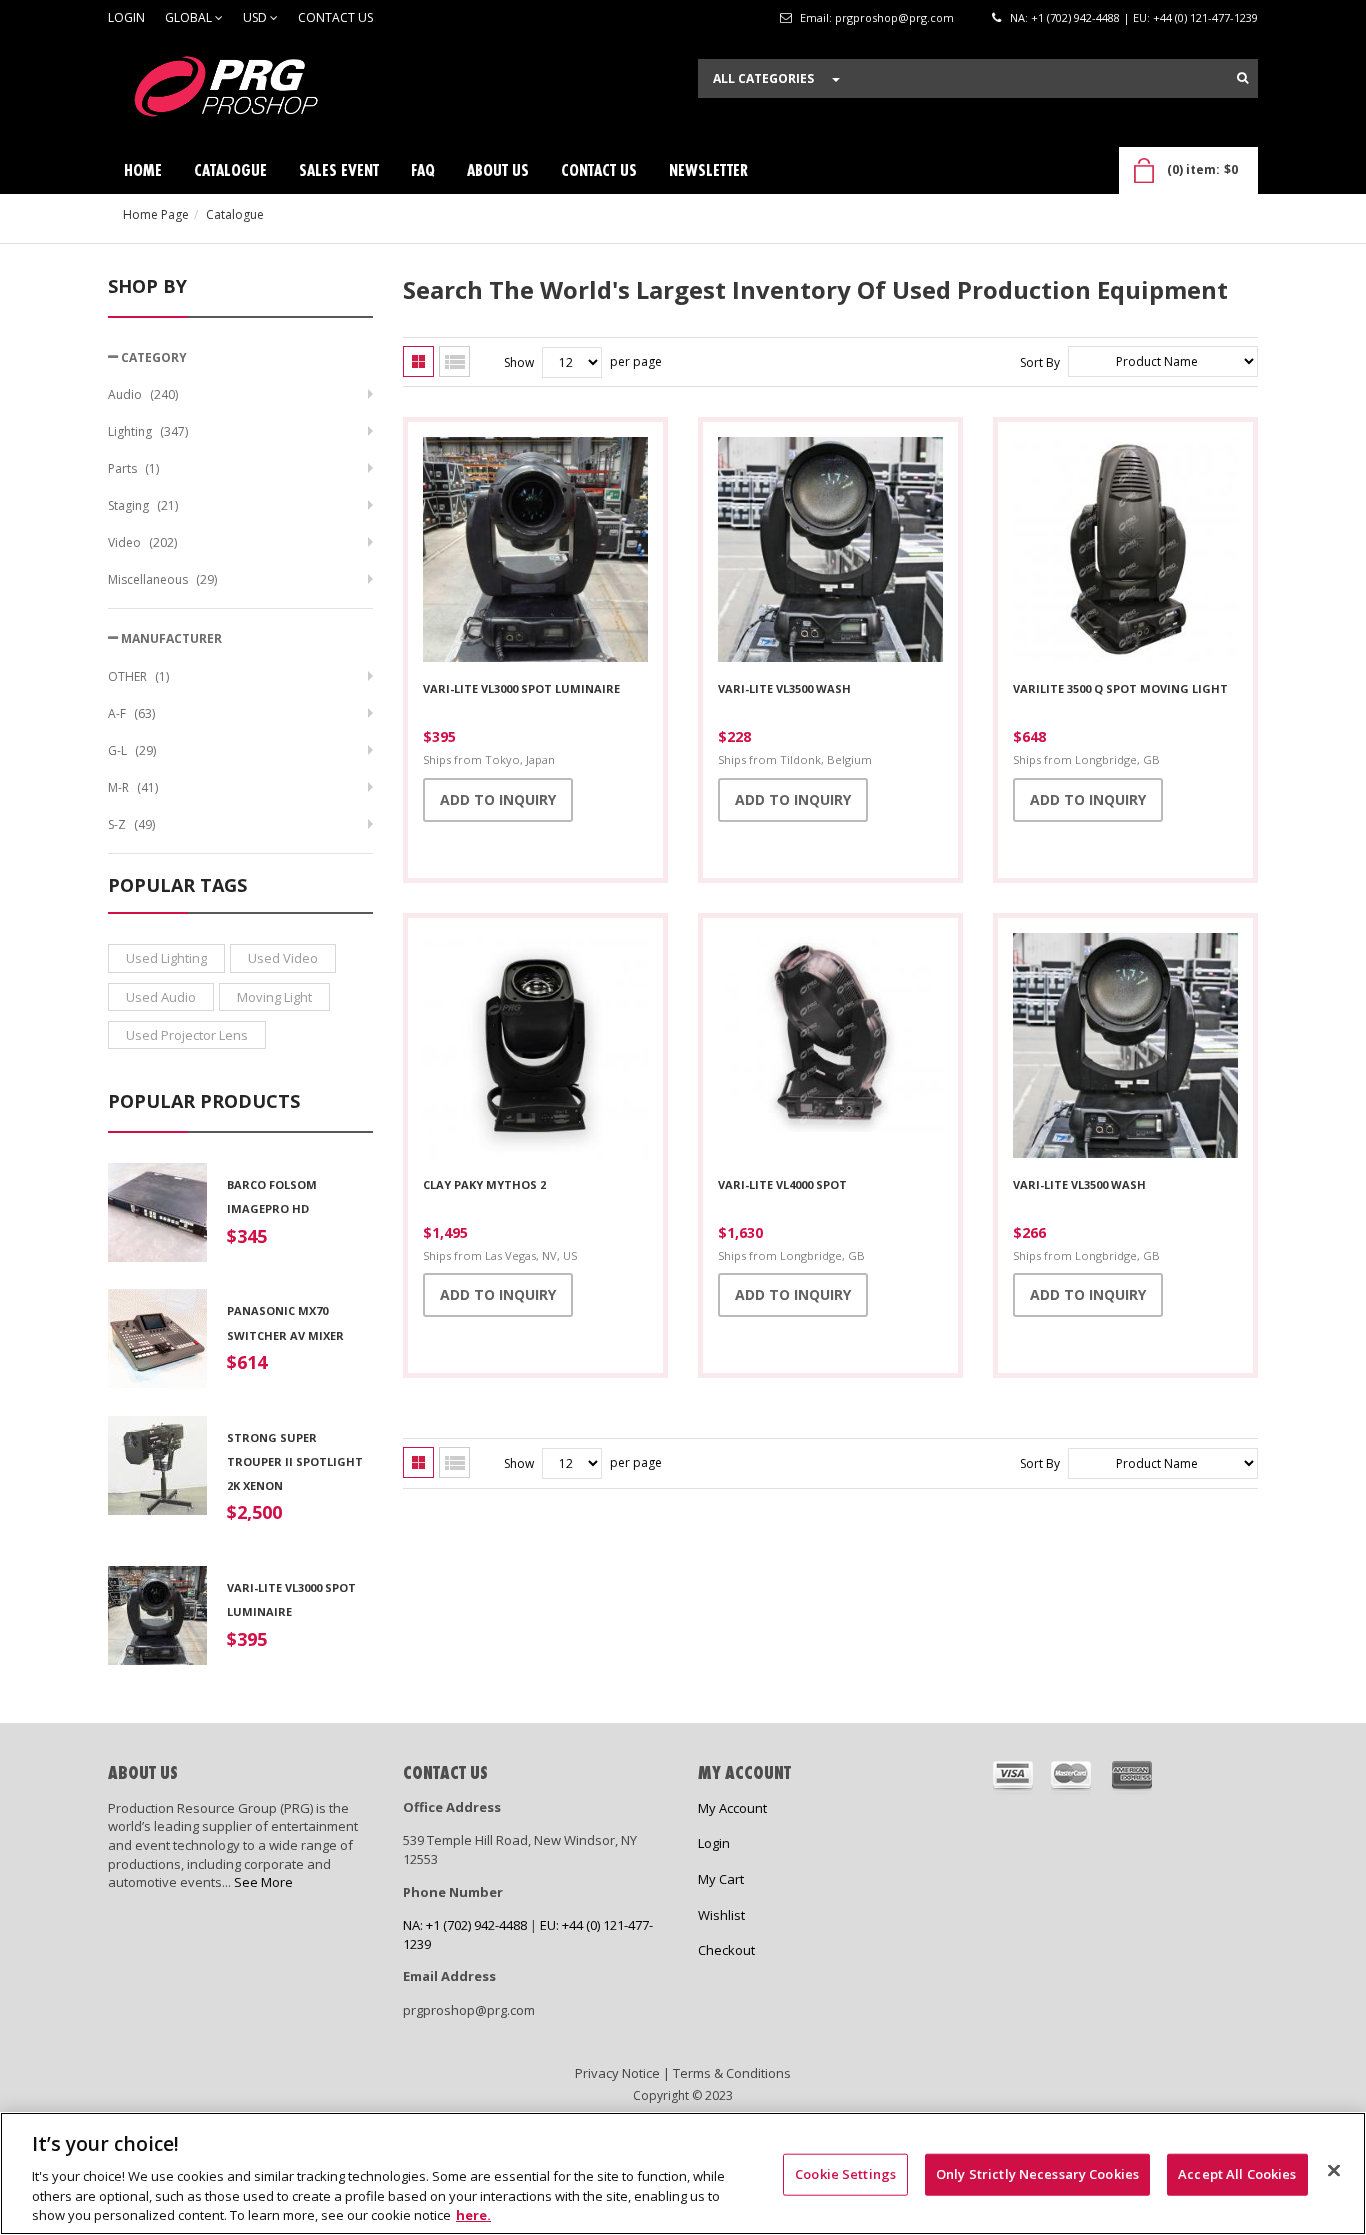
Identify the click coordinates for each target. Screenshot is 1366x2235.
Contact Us (335, 17)
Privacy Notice (617, 2073)
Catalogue (235, 214)
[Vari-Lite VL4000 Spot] (830, 1048)
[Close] (1334, 2171)
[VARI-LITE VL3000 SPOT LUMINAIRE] (535, 552)
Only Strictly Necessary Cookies (1037, 2174)
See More (263, 1882)
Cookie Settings (845, 2174)
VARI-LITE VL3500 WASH (784, 688)
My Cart (721, 1879)
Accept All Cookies (1237, 2174)
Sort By (1040, 362)
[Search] (1242, 78)
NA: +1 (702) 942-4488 (1065, 17)
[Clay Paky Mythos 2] (535, 1048)
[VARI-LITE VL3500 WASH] (830, 552)
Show (519, 362)
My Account (732, 1808)
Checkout (726, 1950)
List (454, 361)
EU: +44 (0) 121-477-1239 (1195, 17)
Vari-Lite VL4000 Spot (782, 1184)
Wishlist (721, 1915)
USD (256, 17)
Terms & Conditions (732, 2073)
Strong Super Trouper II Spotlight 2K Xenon (295, 1462)
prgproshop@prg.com (894, 17)
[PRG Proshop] (258, 91)
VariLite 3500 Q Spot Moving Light (1120, 688)
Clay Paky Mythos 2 (484, 1184)
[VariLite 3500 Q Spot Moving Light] (1125, 552)
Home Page (156, 214)
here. (473, 2214)
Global (190, 17)
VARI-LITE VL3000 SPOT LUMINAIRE (521, 688)
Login (126, 17)
